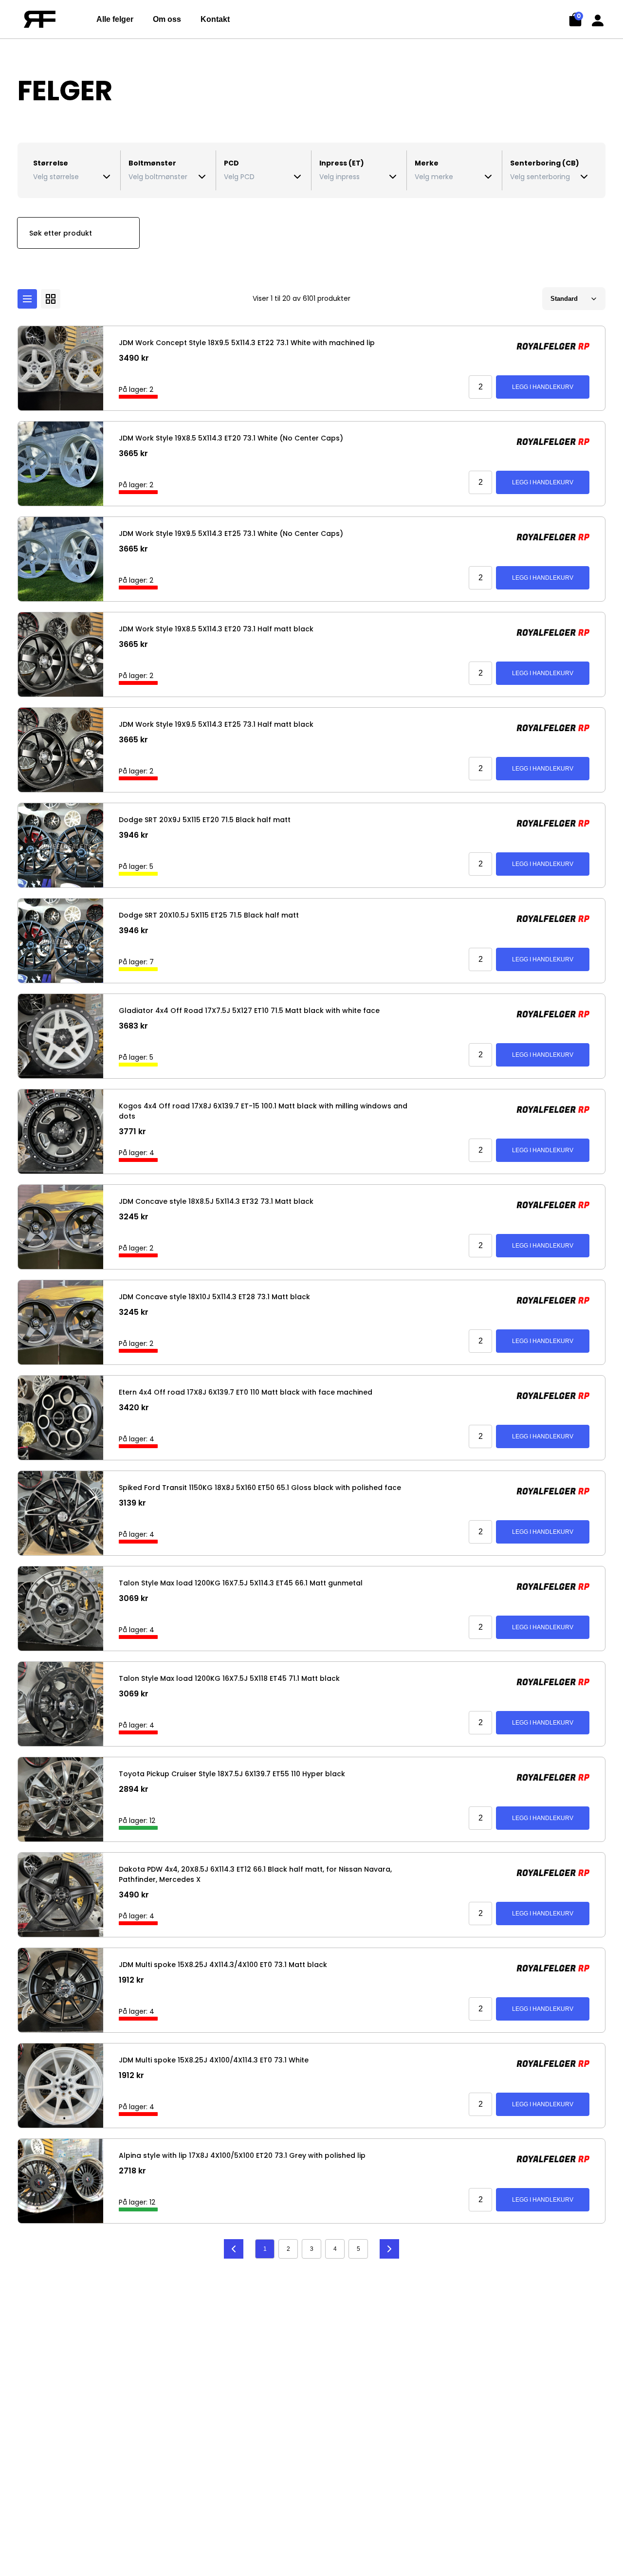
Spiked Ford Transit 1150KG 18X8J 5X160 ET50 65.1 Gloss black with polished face (260, 1488)
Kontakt (215, 19)
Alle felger (115, 19)
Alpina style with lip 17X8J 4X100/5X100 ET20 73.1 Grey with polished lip (242, 2155)
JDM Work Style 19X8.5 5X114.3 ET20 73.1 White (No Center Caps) (231, 438)
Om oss (167, 19)
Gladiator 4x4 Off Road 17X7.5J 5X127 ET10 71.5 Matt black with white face (249, 1011)
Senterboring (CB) (545, 163)
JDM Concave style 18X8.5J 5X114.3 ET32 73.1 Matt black (216, 1201)
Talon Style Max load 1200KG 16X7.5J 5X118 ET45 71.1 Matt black (229, 1678)
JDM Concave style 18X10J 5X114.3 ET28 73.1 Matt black (214, 1297)
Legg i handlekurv (543, 387)
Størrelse (51, 163)
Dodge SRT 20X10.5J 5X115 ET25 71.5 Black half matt (209, 915)
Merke (427, 163)
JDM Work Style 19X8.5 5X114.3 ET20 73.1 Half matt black (216, 629)
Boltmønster (152, 163)
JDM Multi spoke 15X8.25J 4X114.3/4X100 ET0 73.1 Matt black (223, 1965)
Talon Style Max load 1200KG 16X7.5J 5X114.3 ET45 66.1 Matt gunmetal (241, 1583)
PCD (231, 163)
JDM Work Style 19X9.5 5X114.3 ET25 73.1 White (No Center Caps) (231, 534)
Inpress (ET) (342, 163)
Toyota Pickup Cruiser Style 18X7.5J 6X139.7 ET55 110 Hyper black (232, 1774)
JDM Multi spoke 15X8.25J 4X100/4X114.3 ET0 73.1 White (214, 2060)
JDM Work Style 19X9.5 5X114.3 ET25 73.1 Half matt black (216, 724)
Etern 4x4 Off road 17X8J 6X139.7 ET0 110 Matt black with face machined (246, 1392)
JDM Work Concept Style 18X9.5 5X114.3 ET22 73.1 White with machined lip (247, 343)
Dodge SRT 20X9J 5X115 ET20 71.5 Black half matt (205, 820)
